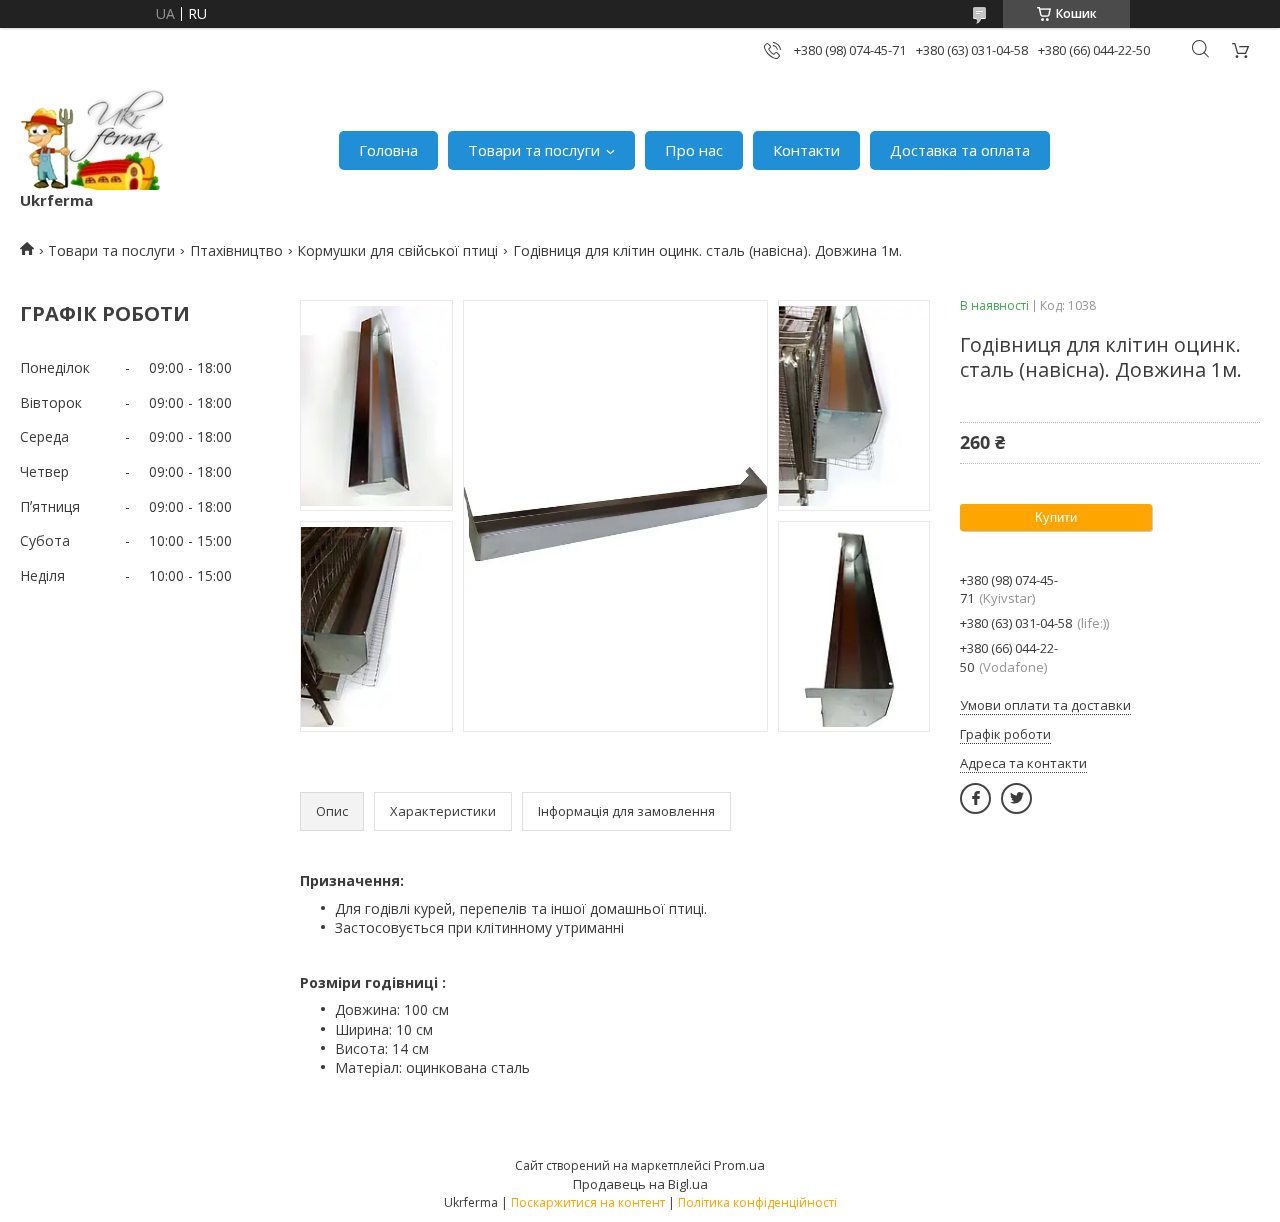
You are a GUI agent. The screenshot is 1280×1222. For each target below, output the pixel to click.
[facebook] (975, 798)
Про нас (694, 150)
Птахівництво (236, 250)
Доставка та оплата (960, 150)
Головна (388, 150)
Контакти (806, 150)
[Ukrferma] (92, 140)
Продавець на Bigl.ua (640, 1184)
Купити (1056, 517)
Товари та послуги (534, 150)
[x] (1016, 798)
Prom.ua (739, 1165)
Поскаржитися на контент (588, 1202)
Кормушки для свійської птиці (397, 250)
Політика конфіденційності (757, 1202)
